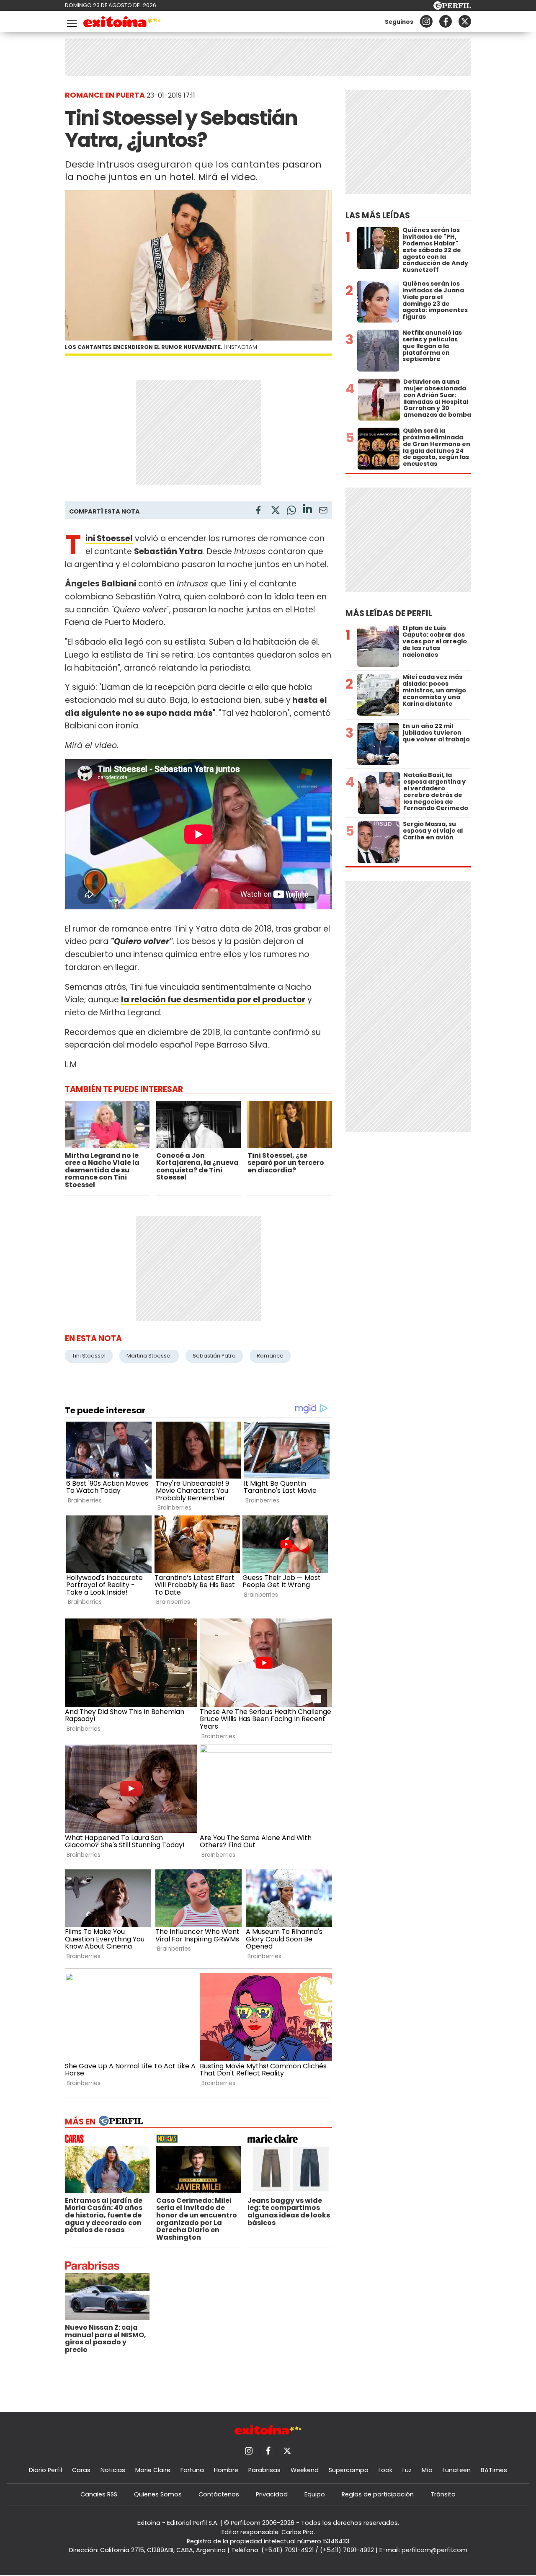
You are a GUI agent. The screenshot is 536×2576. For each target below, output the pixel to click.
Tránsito (443, 2494)
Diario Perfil (45, 2470)
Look (385, 2470)
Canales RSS (99, 2494)
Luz (407, 2470)
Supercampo (349, 2470)
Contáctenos (219, 2494)
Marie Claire (153, 2470)
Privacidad (272, 2494)
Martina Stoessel (149, 1356)
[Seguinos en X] (465, 21)
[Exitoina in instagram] (426, 21)
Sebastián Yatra (214, 1356)
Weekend (305, 2470)
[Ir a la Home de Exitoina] (122, 23)
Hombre (226, 2470)
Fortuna (192, 2470)
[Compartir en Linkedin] (307, 510)
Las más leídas (378, 216)
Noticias (113, 2470)
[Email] (323, 512)
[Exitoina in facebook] (446, 21)
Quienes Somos (158, 2494)
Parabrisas (264, 2470)
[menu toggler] (71, 22)
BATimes (494, 2470)
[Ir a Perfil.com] (452, 7)
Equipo (315, 2494)
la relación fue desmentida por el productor (213, 1000)
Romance (270, 1356)
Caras (81, 2470)
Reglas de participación (378, 2494)
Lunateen (457, 2470)
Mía (427, 2470)
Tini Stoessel (89, 1356)
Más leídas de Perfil (389, 613)
